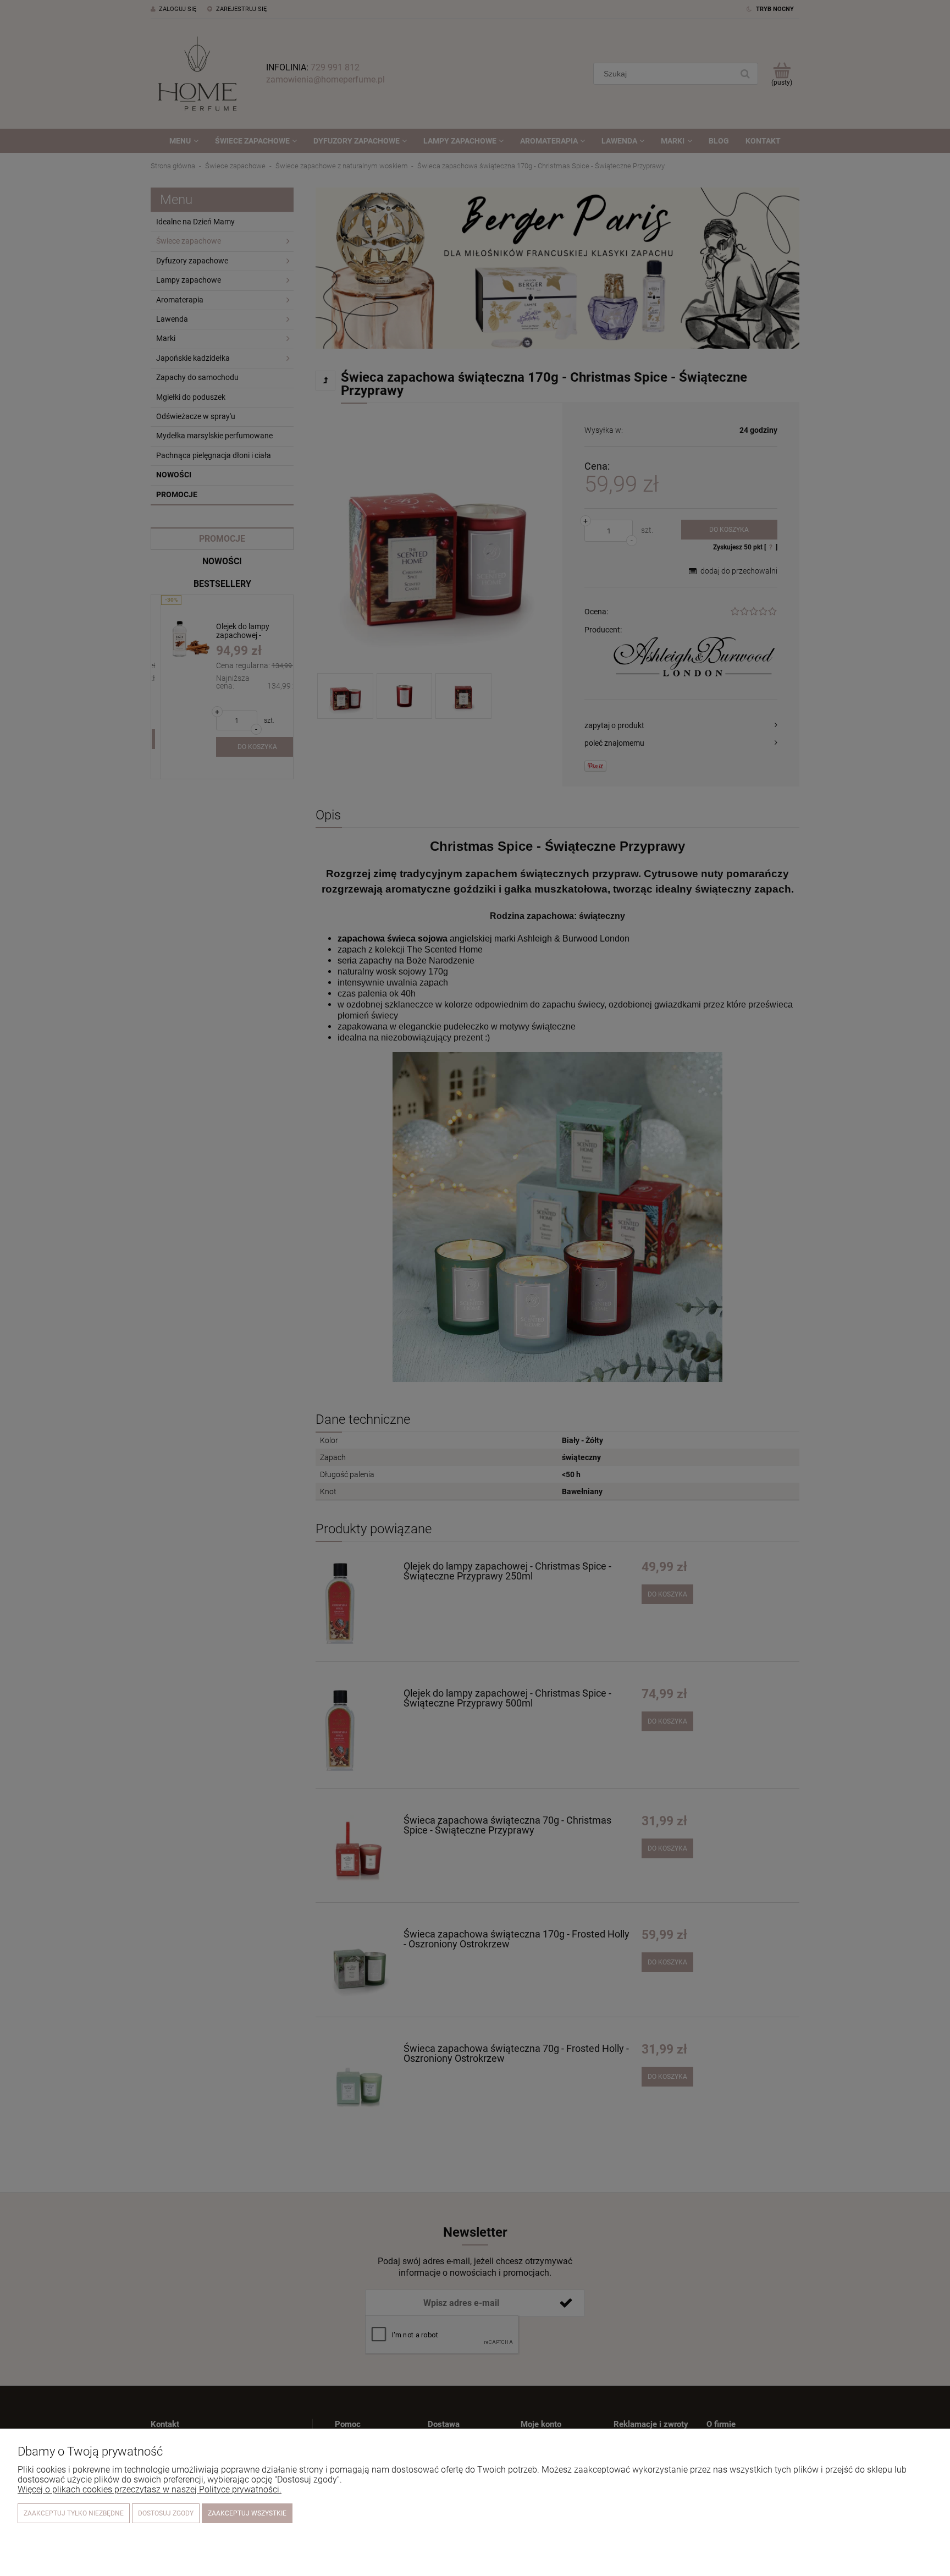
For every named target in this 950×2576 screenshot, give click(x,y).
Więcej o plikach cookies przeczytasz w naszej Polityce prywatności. (150, 2489)
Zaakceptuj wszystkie (247, 2513)
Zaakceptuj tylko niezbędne (74, 2513)
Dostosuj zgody (166, 2513)
